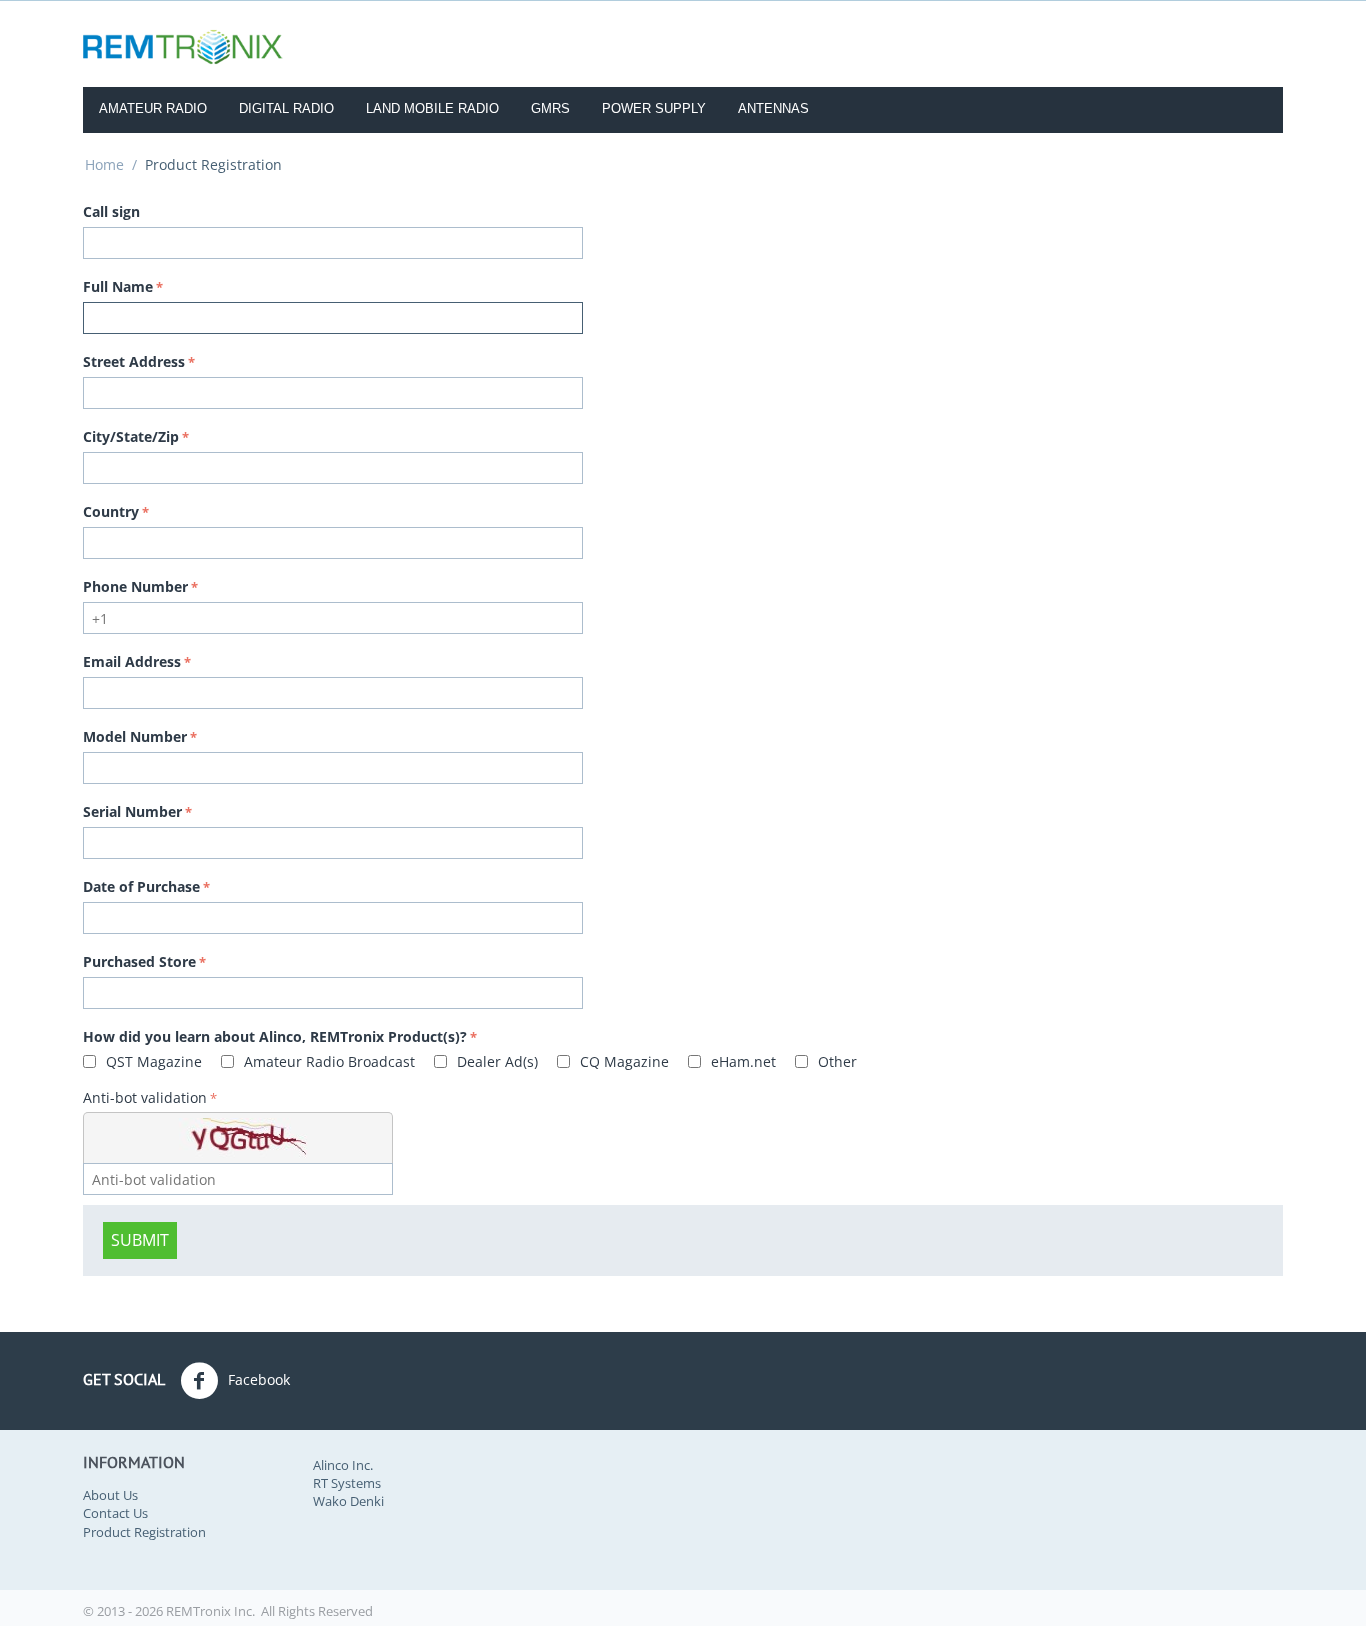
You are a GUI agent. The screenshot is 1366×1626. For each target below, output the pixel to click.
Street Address (134, 361)
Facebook (257, 1379)
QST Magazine (152, 1061)
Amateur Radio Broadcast (327, 1061)
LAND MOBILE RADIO (432, 108)
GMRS (550, 108)
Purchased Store (139, 961)
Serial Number (132, 811)
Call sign (111, 211)
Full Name (118, 286)
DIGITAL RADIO (286, 108)
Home (104, 164)
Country (111, 511)
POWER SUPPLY (654, 108)
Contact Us (115, 1513)
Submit (140, 1240)
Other (835, 1061)
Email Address (132, 661)
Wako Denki (348, 1501)
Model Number (135, 736)
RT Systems (347, 1483)
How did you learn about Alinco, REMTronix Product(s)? (275, 1036)
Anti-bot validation (145, 1097)
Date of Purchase (141, 886)
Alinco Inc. (343, 1465)
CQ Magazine (622, 1061)
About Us (110, 1495)
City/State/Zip (131, 436)
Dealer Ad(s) (495, 1061)
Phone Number (135, 586)
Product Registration (144, 1532)
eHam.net (741, 1061)
